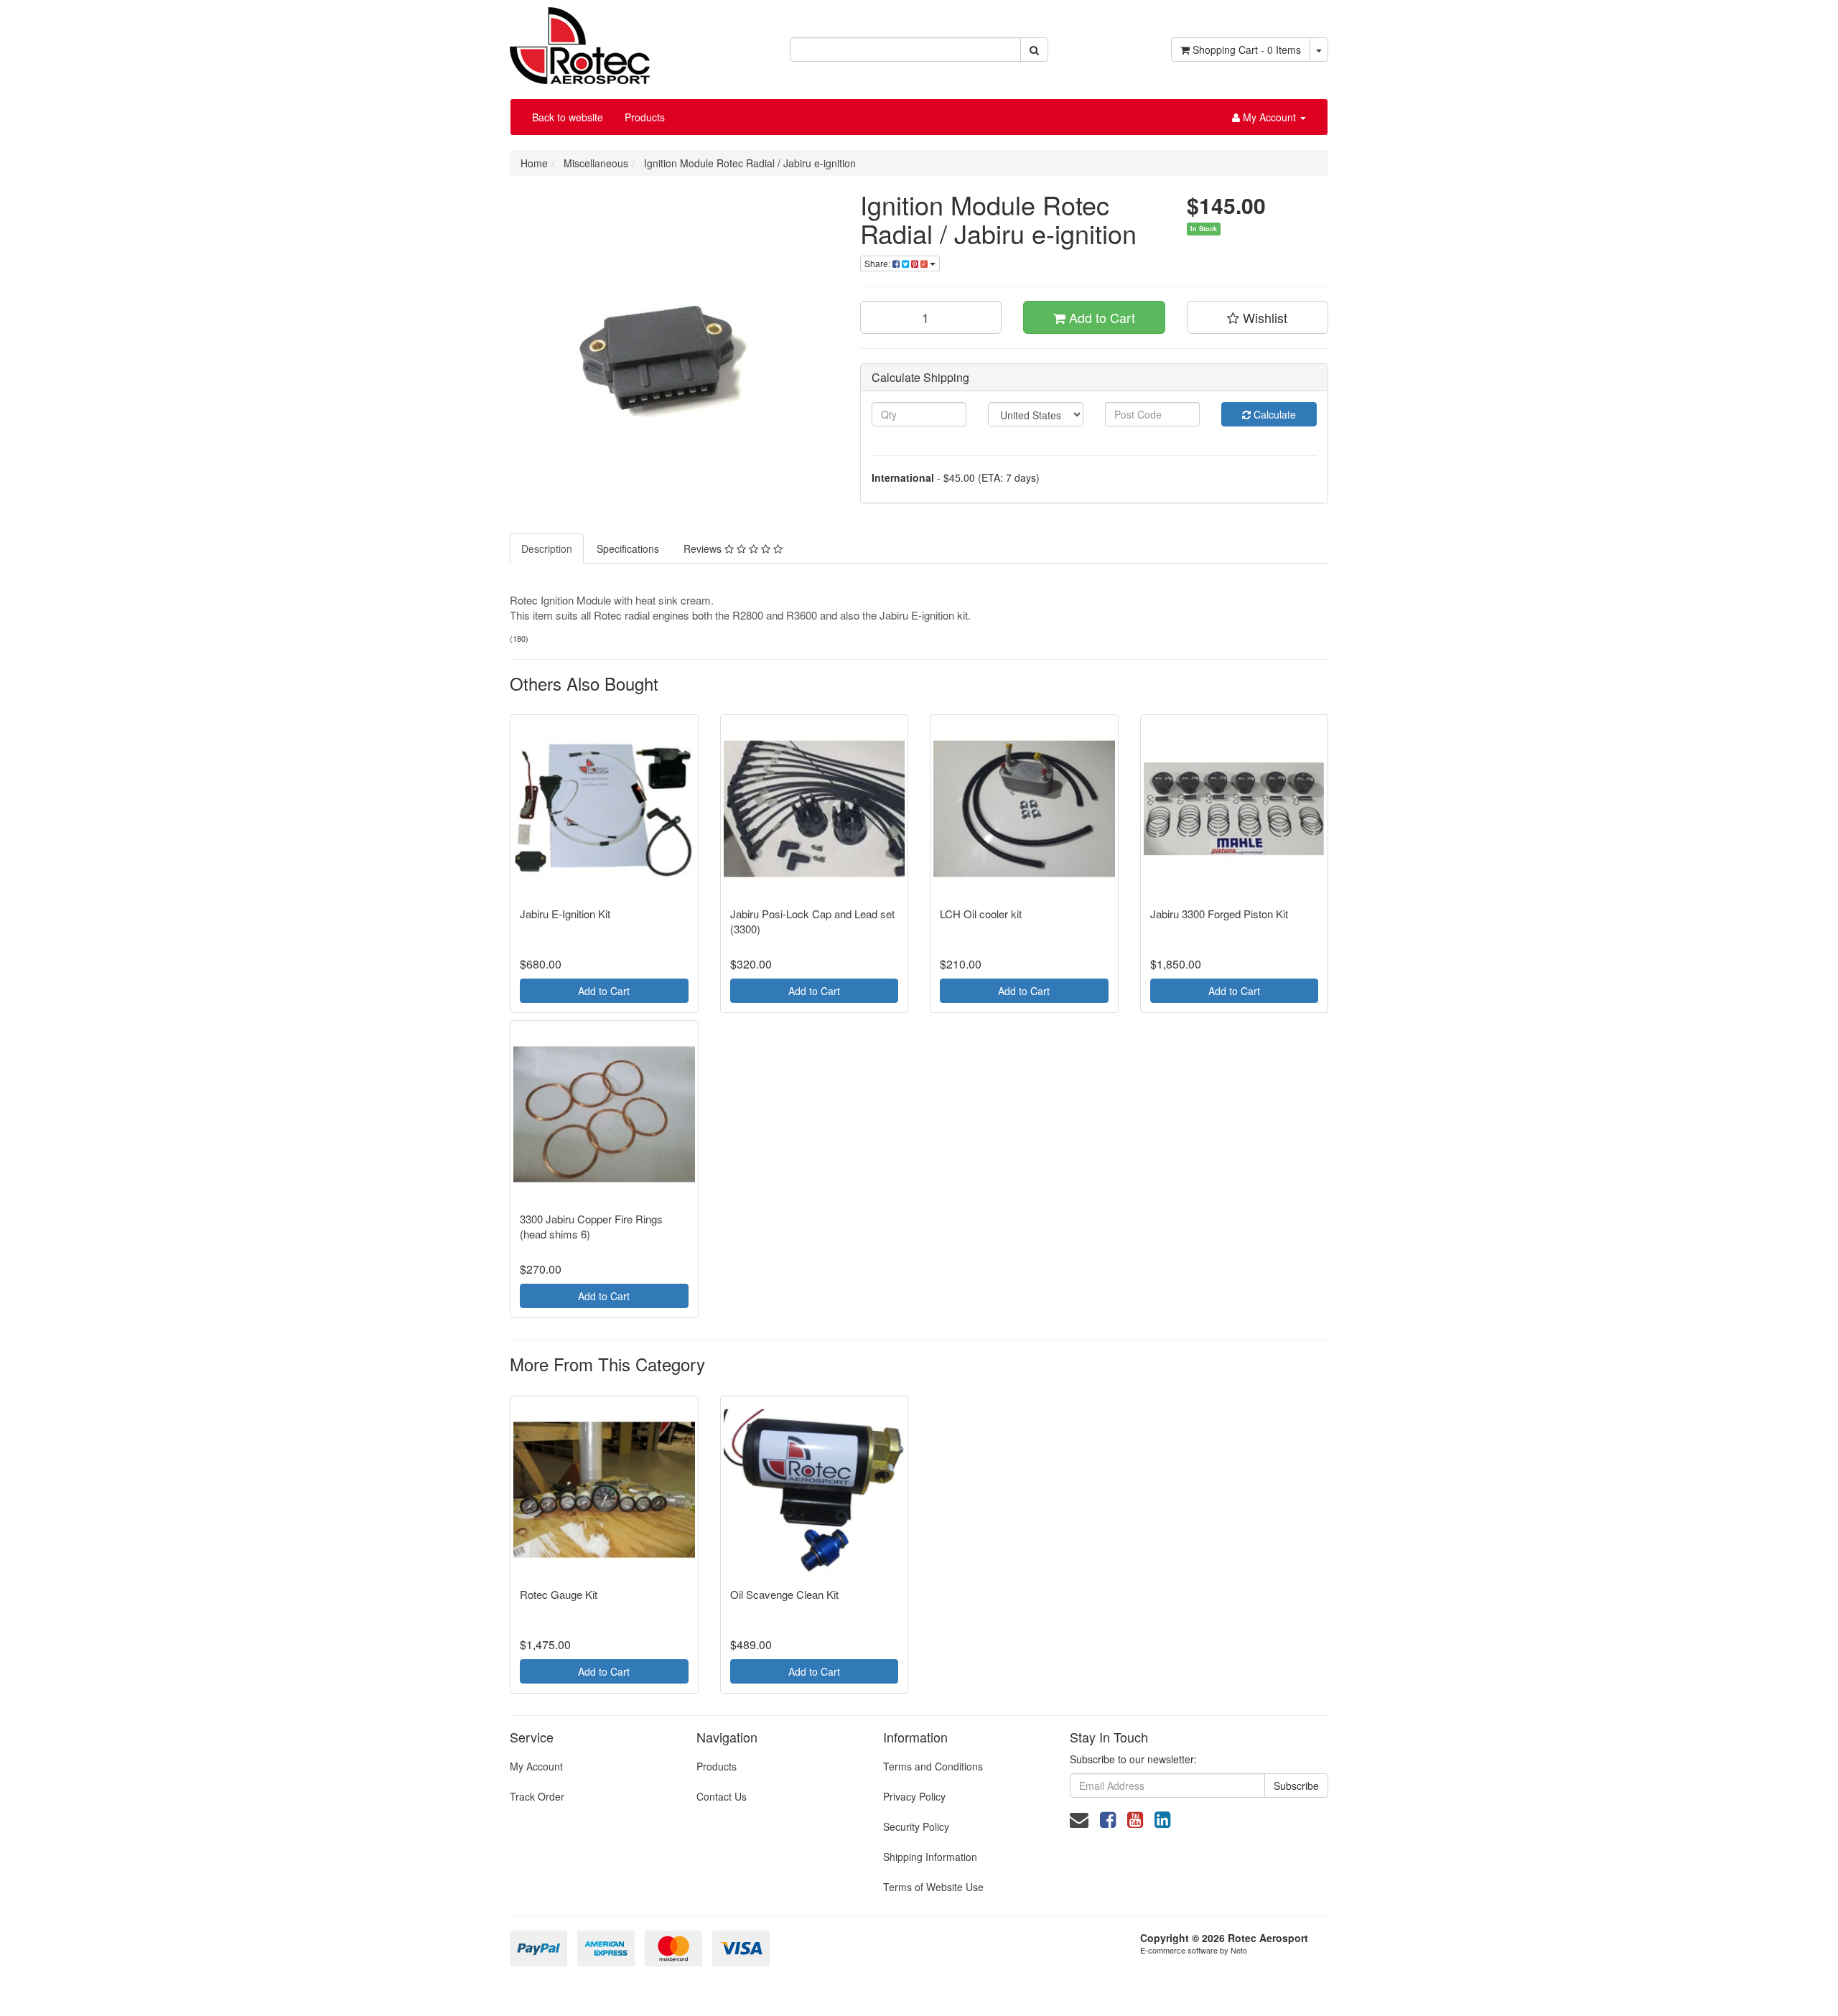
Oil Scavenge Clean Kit (784, 1594)
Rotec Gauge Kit (559, 1594)
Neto (1239, 1950)
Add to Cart (1100, 317)
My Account (536, 1766)
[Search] (1034, 50)
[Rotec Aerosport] (580, 40)
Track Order (537, 1796)
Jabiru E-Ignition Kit (565, 914)
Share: (878, 263)
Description (547, 549)
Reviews (704, 549)
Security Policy (916, 1826)
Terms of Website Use (933, 1887)
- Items (1247, 50)
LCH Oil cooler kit (981, 914)
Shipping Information (930, 1857)
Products (645, 117)
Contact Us (722, 1796)
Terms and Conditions (933, 1766)
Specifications (628, 549)
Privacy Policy (914, 1796)
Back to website (568, 117)
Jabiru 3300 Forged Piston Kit (1219, 914)
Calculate (1273, 414)
